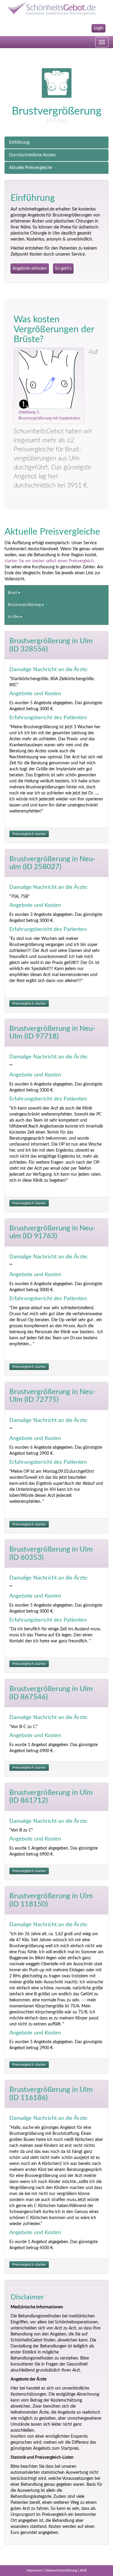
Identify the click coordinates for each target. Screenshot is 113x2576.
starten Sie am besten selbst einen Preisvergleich (49, 561)
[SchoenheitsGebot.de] (56, 8)
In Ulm (14, 617)
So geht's (63, 269)
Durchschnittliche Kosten (32, 155)
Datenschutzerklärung (61, 2570)
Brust (13, 593)
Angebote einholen (30, 269)
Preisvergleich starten (29, 834)
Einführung (19, 143)
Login (99, 28)
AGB (83, 2570)
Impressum (35, 2570)
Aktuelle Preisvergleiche (31, 168)
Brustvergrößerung (24, 605)
